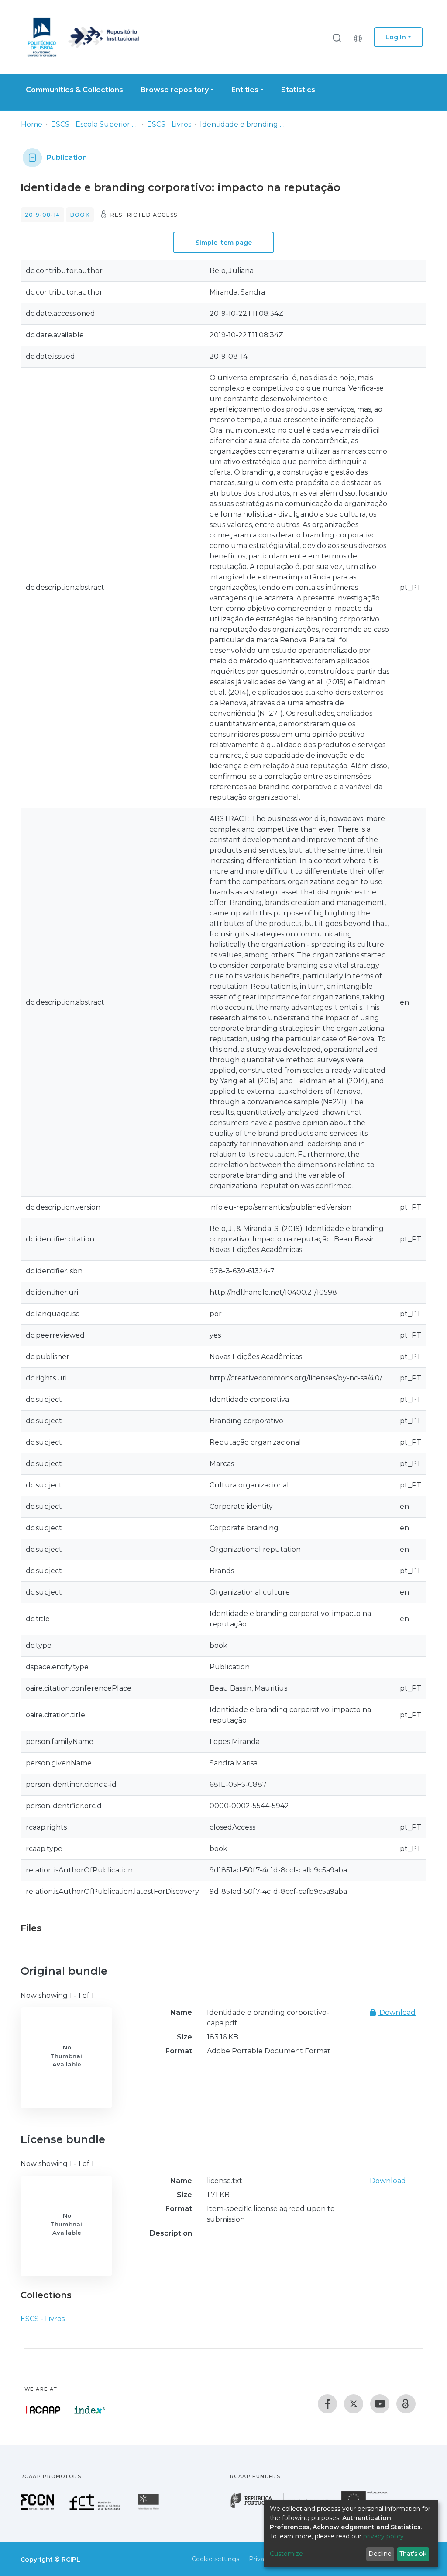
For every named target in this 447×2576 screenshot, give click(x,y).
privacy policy (383, 2536)
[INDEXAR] (90, 2410)
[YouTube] (380, 2404)
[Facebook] (327, 2404)
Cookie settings (215, 2559)
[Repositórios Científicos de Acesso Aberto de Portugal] (43, 2410)
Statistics (298, 90)
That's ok (413, 2554)
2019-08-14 (42, 215)
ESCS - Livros (169, 124)
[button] (360, 37)
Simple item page (224, 243)
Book (80, 215)
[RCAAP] (406, 2404)
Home (32, 124)
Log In (396, 37)
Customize (286, 2554)
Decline (380, 2554)
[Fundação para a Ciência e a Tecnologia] (72, 2509)
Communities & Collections (74, 90)
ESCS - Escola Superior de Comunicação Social (95, 124)
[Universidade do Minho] (149, 2509)
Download (397, 2013)
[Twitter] (354, 2404)
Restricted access (144, 215)
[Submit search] (337, 37)
